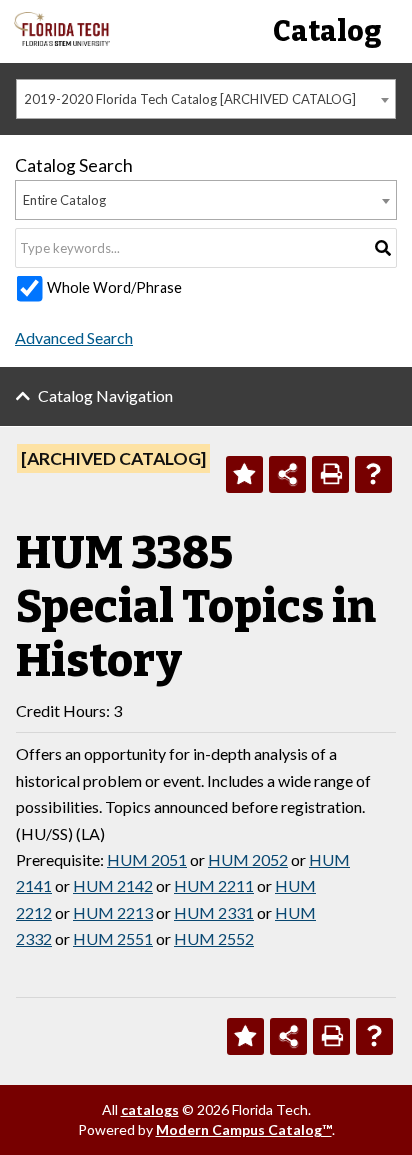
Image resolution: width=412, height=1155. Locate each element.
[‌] (62, 40)
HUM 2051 (147, 859)
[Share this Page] (287, 474)
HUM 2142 (113, 885)
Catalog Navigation (105, 395)
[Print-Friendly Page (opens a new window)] (330, 474)
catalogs (150, 1109)
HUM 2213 (113, 912)
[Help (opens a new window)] (373, 474)
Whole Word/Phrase (114, 287)
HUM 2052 (248, 859)
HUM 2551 (113, 938)
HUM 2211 (214, 885)
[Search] (383, 248)
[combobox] (206, 99)
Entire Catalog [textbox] (64, 200)
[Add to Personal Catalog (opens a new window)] (244, 474)
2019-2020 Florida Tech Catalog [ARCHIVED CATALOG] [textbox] (190, 99)
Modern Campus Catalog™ (244, 1129)
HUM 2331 (214, 912)
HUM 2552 (214, 938)
